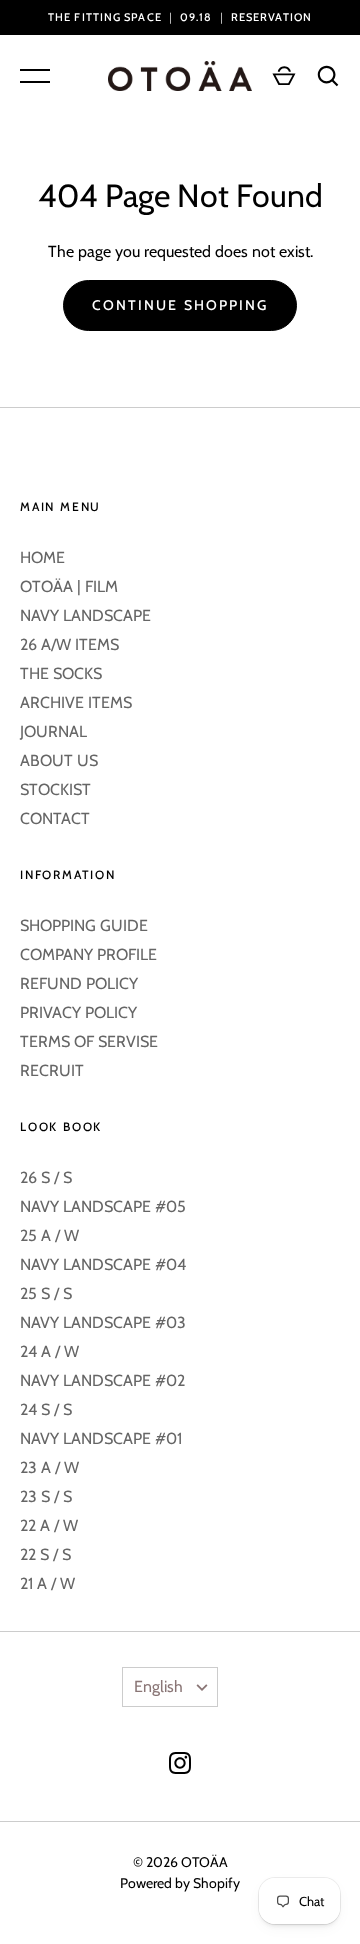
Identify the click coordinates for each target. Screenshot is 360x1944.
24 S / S (46, 1409)
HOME (42, 557)
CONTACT (55, 818)
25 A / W (49, 1235)
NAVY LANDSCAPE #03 (103, 1322)
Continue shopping (180, 305)
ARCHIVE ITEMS (76, 702)
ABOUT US (59, 760)
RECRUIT (52, 1070)
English (158, 1686)
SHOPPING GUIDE (84, 925)
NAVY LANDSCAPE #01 (101, 1438)
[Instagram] (180, 1766)
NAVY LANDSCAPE (85, 615)
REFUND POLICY (79, 983)
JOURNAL (53, 731)
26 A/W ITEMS (69, 644)
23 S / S (46, 1496)
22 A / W (49, 1525)
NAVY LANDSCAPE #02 (102, 1380)
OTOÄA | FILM (69, 586)
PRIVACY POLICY (78, 1012)
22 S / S (45, 1554)
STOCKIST (55, 789)
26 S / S (46, 1177)
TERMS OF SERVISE (89, 1041)
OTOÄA (204, 1862)
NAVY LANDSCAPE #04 (103, 1264)
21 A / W (47, 1583)
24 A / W (49, 1351)
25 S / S (46, 1293)
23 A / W (49, 1467)
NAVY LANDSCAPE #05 (103, 1206)
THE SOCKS (61, 673)
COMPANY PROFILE (88, 954)
